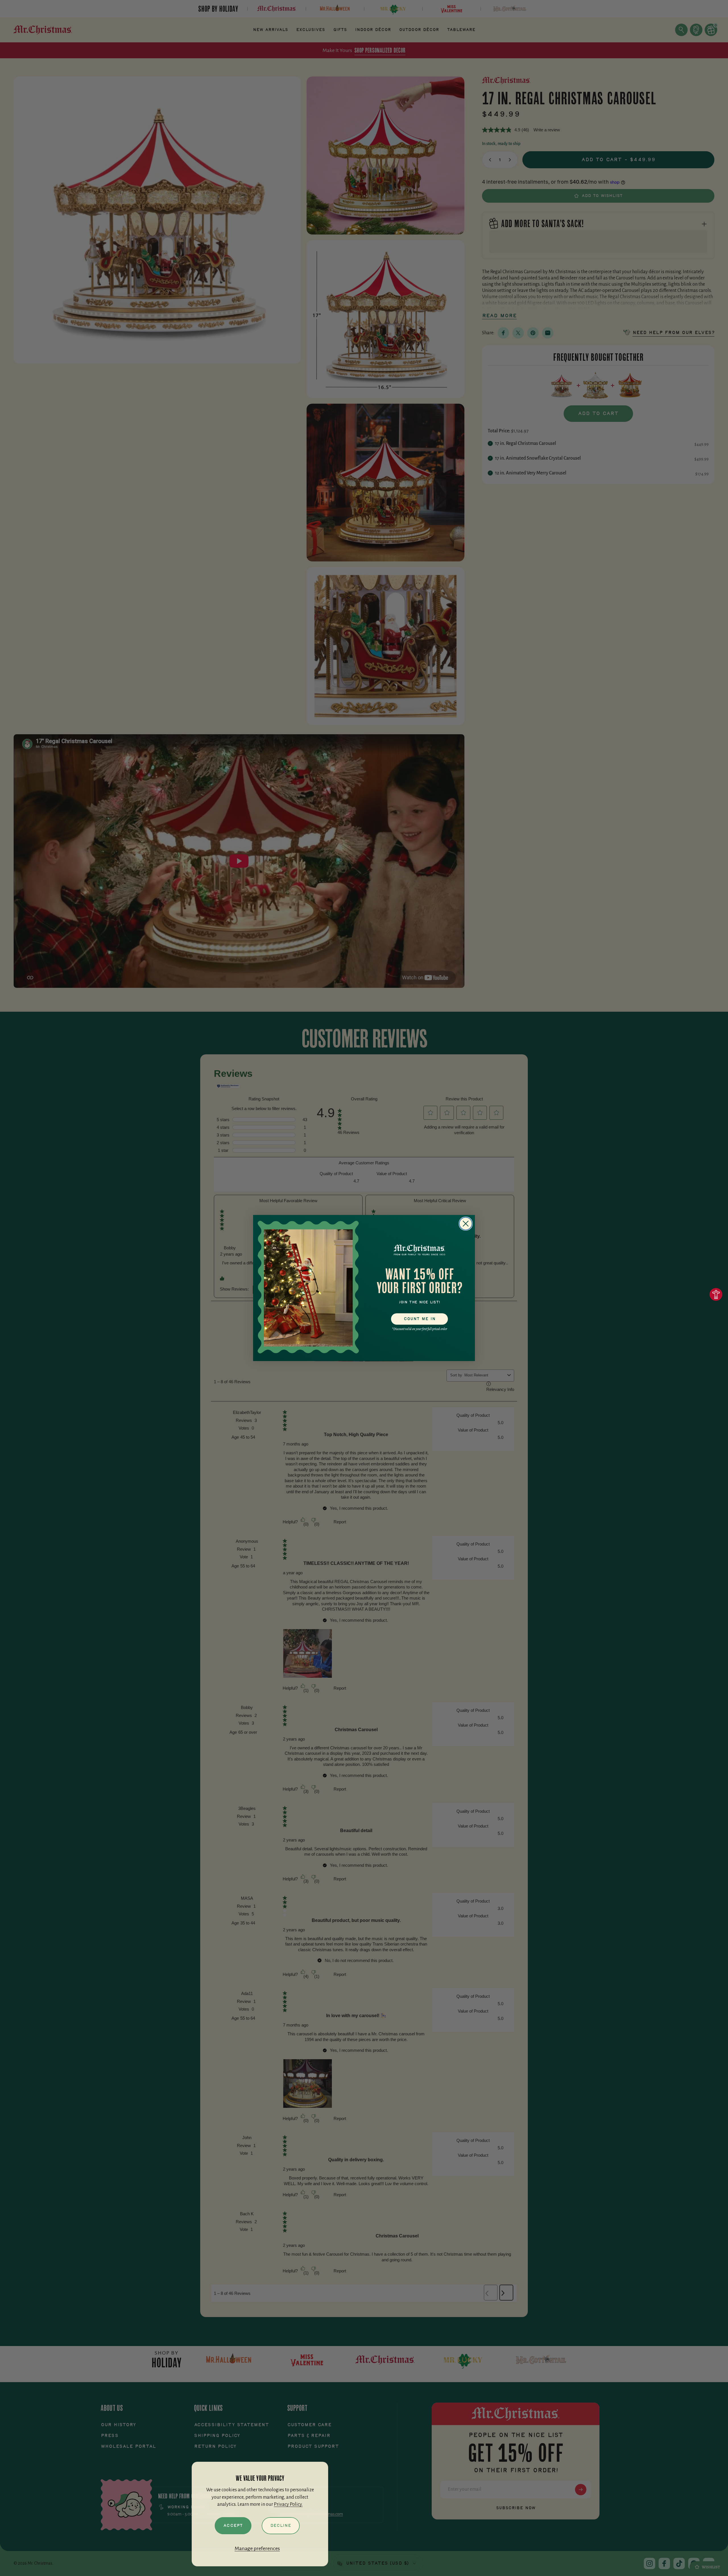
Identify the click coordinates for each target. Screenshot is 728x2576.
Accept (233, 2526)
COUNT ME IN (420, 1319)
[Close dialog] (466, 1224)
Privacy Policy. (288, 2504)
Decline (281, 2526)
